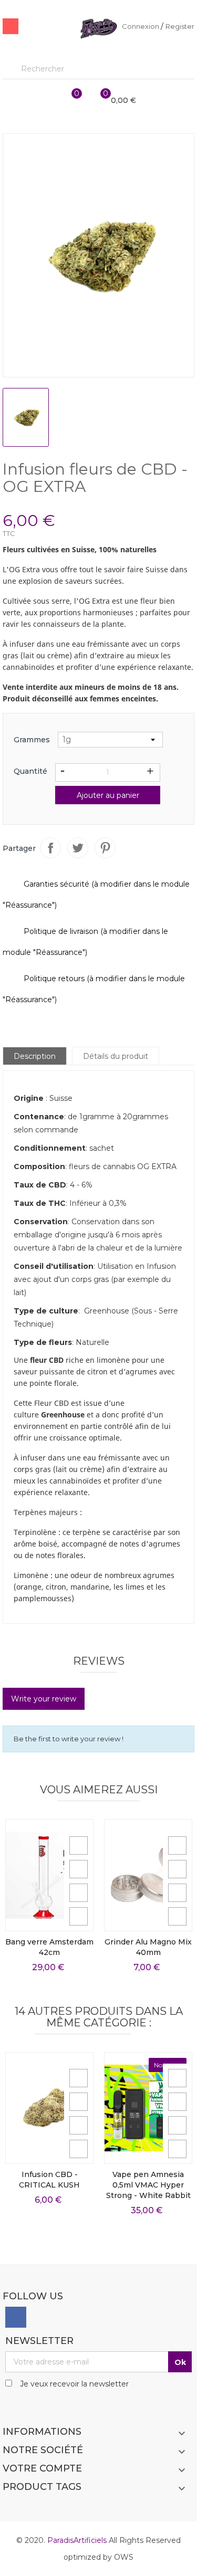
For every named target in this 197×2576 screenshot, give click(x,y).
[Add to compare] (79, 1916)
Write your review (44, 1699)
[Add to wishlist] (79, 1893)
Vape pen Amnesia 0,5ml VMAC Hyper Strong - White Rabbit (148, 2185)
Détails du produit (116, 1056)
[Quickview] (79, 1846)
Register (180, 26)
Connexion (141, 26)
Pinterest (105, 848)
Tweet (78, 848)
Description (35, 1056)
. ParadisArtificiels (76, 2540)
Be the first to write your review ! (69, 1739)
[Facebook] (16, 2317)
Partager (50, 848)
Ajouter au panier (108, 795)
